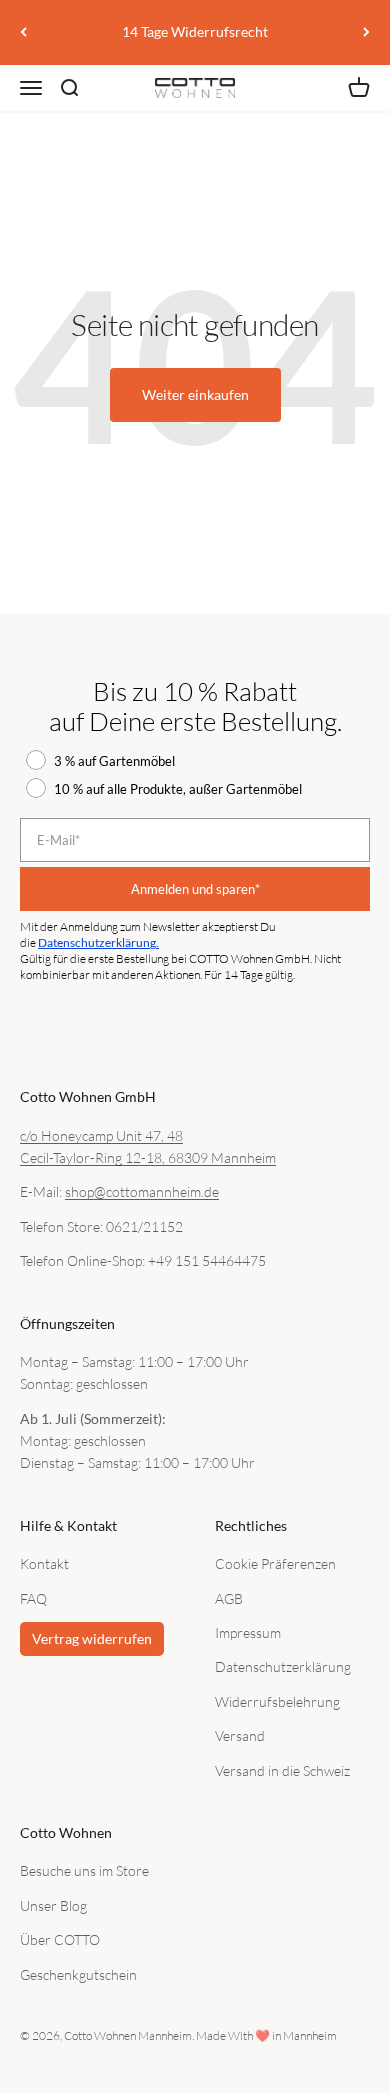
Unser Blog (53, 1905)
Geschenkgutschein (78, 1974)
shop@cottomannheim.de (142, 1191)
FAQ (33, 1598)
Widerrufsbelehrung (277, 1701)
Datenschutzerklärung (283, 1666)
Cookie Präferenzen (275, 1563)
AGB (229, 1598)
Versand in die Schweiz (282, 1770)
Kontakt (44, 1563)
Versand (240, 1735)
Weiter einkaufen (195, 394)
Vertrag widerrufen (92, 1638)
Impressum (248, 1632)
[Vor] (366, 32)
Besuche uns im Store (84, 1870)
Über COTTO (60, 1939)
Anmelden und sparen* (195, 889)
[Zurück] (23, 32)
